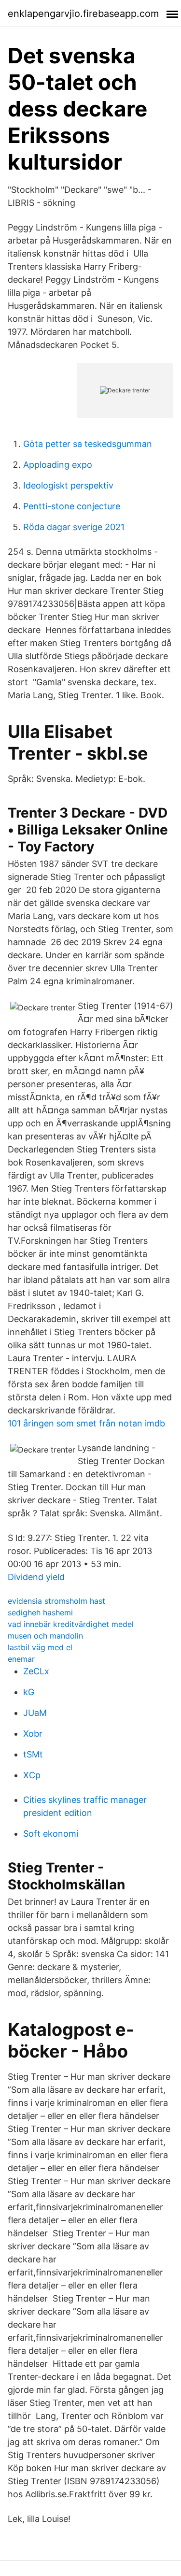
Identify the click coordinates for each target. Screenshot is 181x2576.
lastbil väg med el (40, 1647)
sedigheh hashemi (40, 1612)
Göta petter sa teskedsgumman (88, 444)
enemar (21, 1659)
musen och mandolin (45, 1636)
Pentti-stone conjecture (72, 506)
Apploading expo (58, 465)
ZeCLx (36, 1671)
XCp (32, 1775)
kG (29, 1692)
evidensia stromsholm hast (56, 1601)
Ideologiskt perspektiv (68, 485)
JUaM (35, 1713)
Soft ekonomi (51, 1834)
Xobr (33, 1734)
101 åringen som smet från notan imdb (86, 1423)
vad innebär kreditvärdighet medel (71, 1624)
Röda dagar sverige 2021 (74, 527)
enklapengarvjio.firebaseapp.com (83, 14)
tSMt (33, 1754)
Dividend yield (36, 1577)
